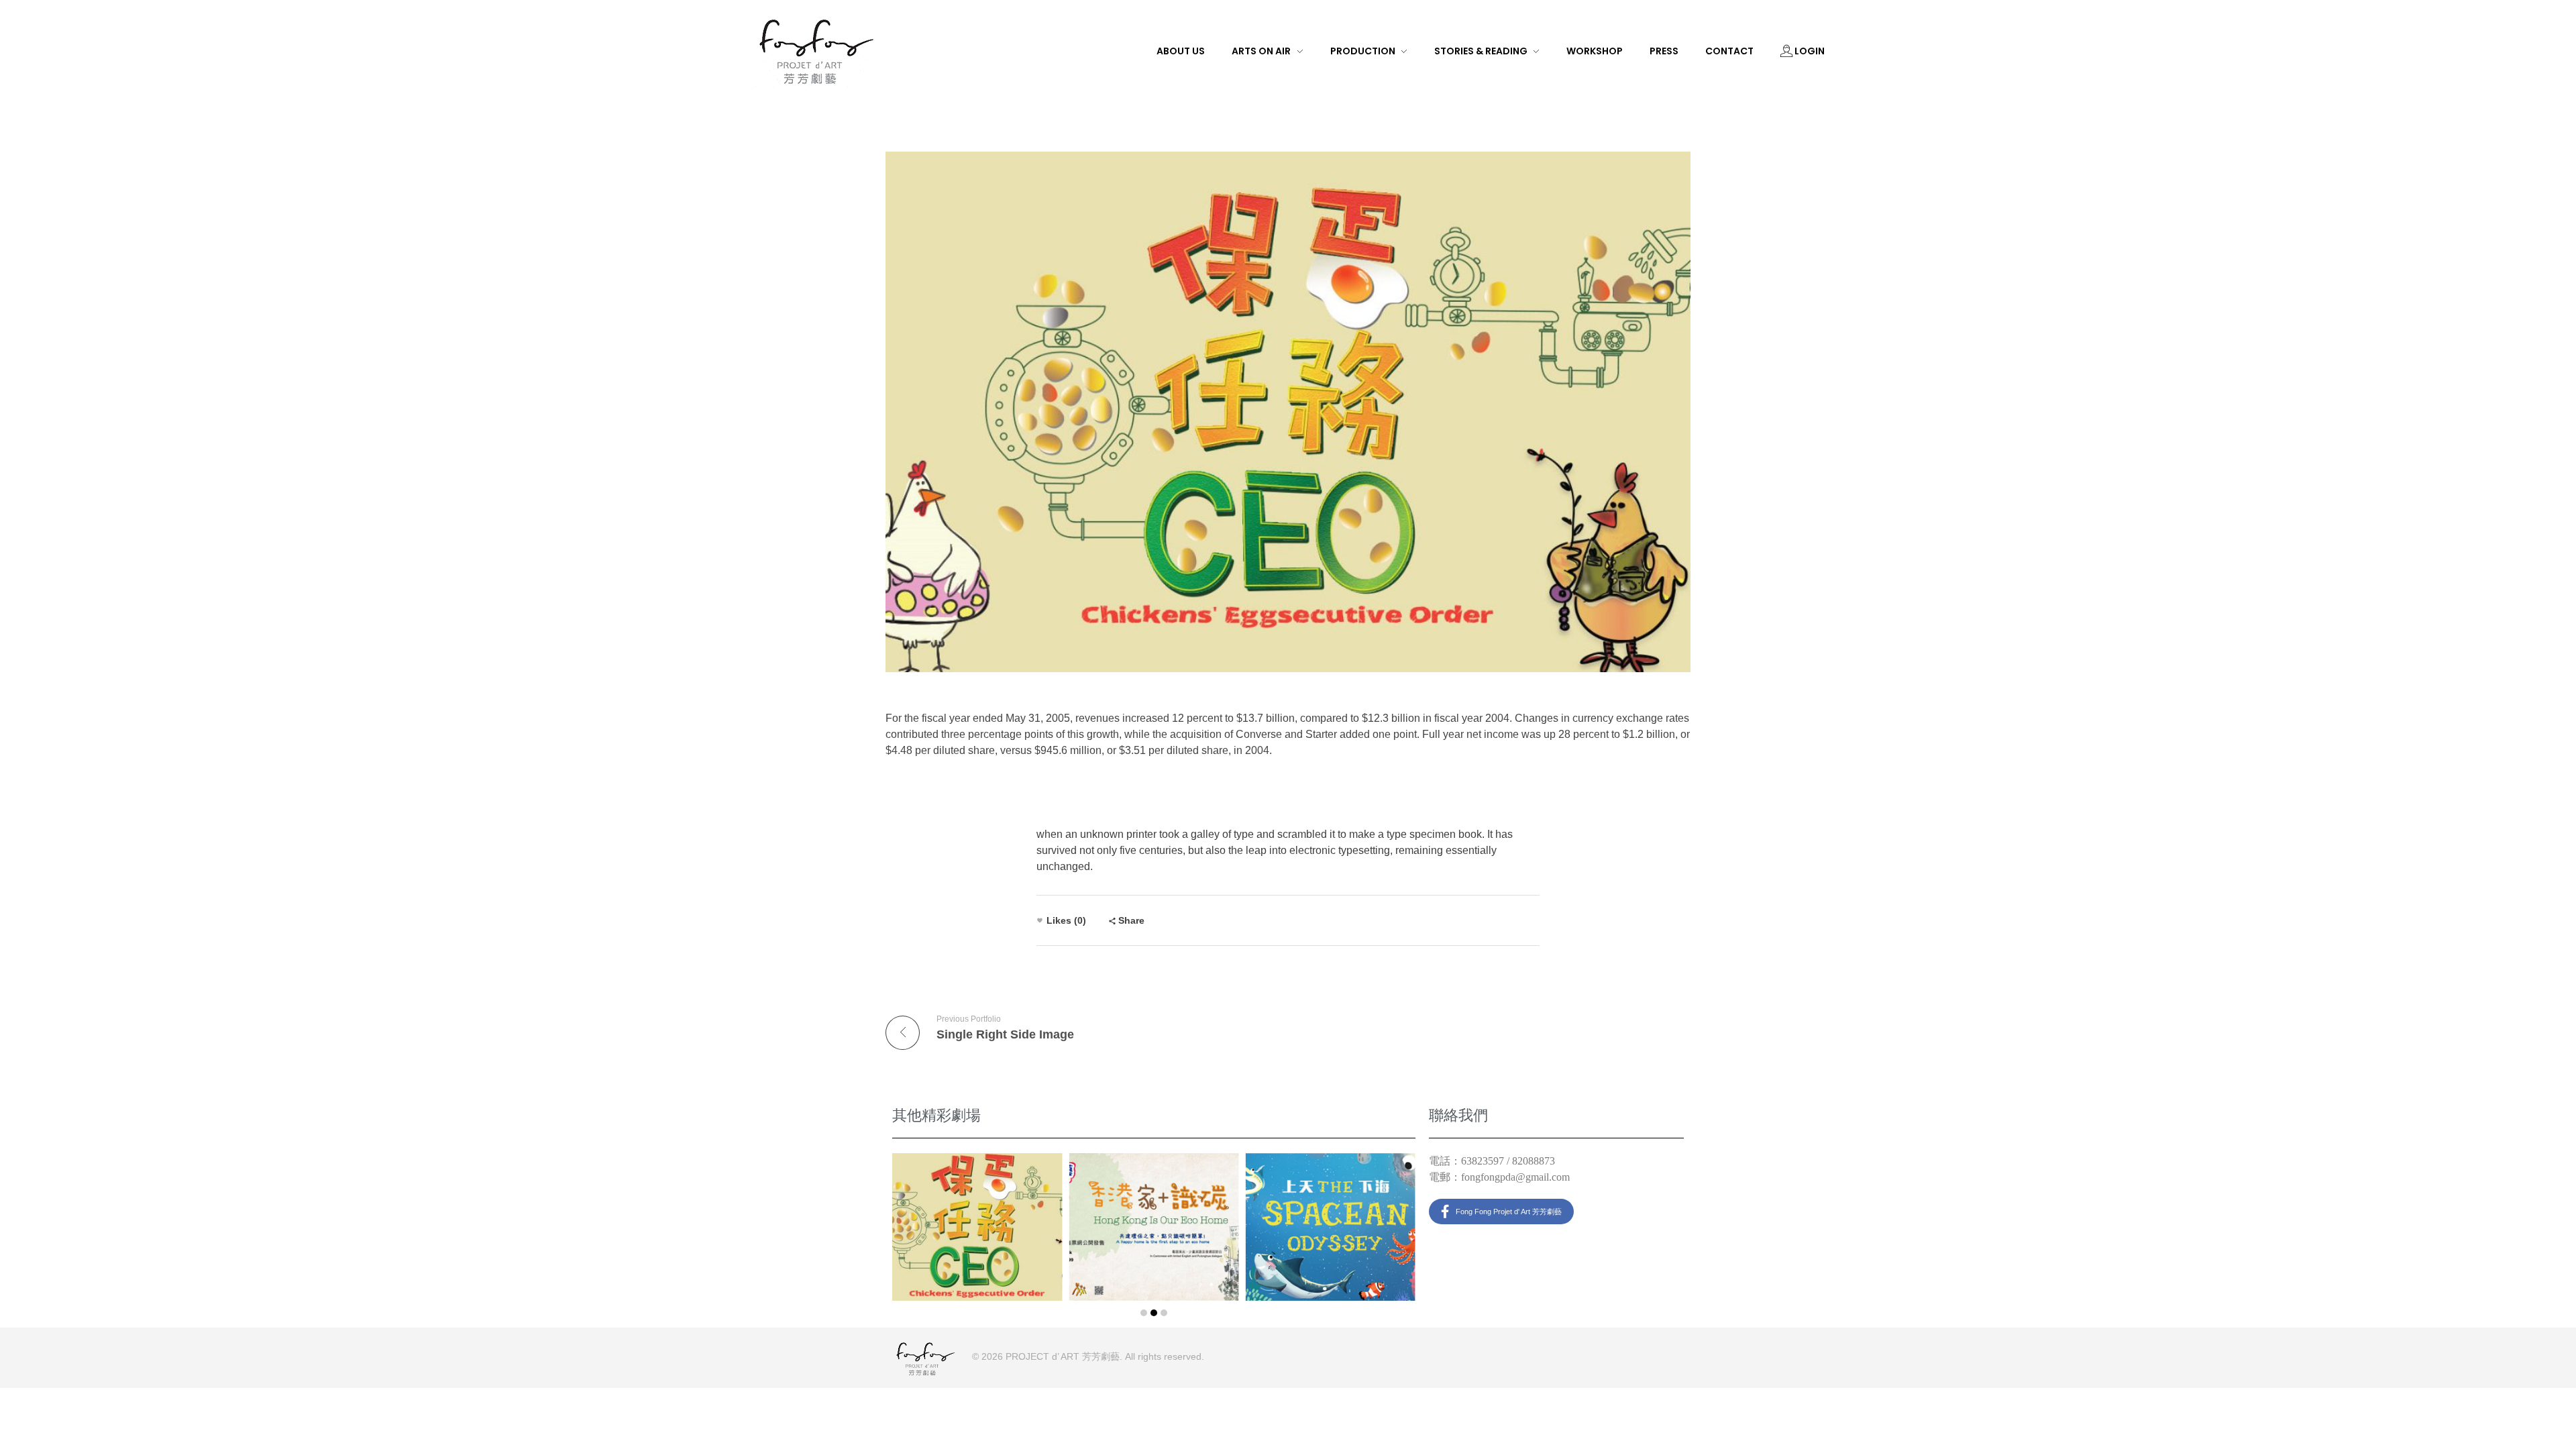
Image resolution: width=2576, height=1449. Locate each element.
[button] (1144, 1313)
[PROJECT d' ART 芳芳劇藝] (816, 50)
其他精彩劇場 (936, 1115)
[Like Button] (1040, 920)
